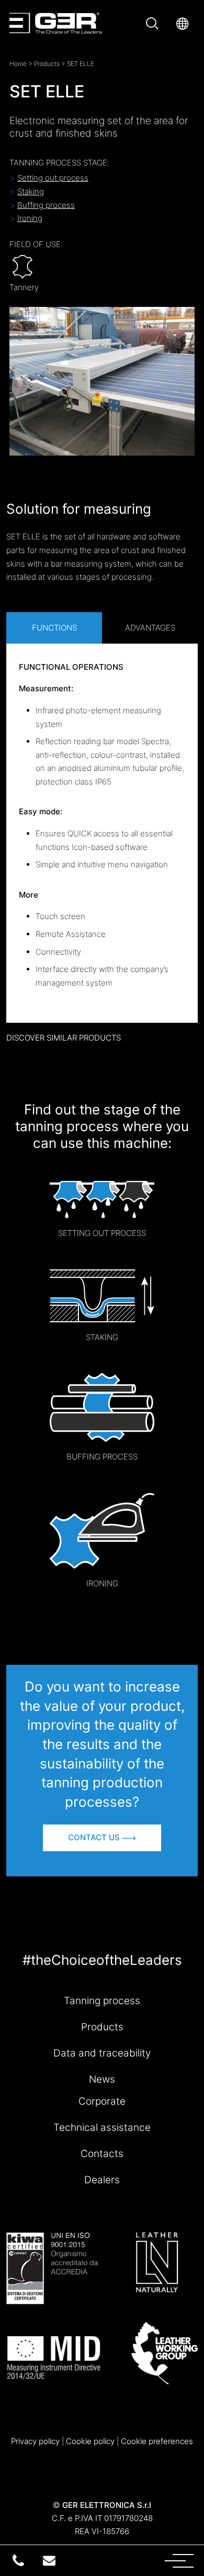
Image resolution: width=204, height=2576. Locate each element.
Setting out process (53, 178)
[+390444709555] (18, 2561)
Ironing (30, 218)
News (102, 2079)
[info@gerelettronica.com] (49, 2561)
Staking (31, 191)
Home (18, 64)
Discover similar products (64, 1038)
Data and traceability (102, 2053)
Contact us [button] (95, 1837)
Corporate (102, 2101)
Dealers (102, 2180)
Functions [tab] (54, 628)
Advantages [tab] (150, 628)
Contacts (102, 2153)
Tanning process (102, 2000)
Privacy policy (35, 2441)
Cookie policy (90, 2441)
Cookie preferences (157, 2441)
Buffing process (46, 205)
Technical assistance (102, 2127)
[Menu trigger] (143, 2560)
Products (47, 64)
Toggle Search (154, 23)
